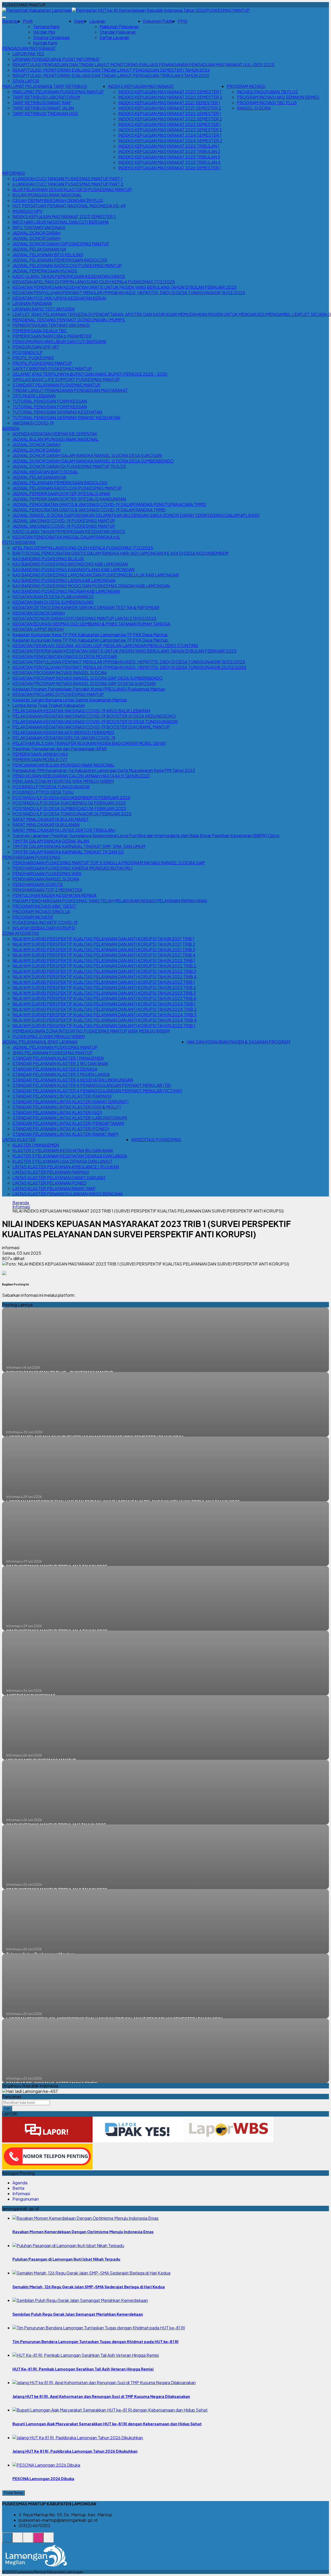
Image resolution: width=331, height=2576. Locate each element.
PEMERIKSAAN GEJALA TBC (40, 331)
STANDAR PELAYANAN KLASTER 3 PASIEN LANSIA (61, 1074)
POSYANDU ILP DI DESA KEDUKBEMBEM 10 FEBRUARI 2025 (71, 797)
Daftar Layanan (114, 37)
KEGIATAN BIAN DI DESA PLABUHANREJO (53, 597)
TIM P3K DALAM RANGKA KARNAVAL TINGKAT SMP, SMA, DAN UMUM (79, 846)
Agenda (20, 2183)
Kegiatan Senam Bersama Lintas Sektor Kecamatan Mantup (70, 700)
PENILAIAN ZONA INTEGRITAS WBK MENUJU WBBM (63, 781)
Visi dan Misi (44, 32)
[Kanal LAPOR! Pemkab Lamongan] (18, 2540)
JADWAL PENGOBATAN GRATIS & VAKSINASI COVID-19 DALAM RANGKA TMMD (89, 510)
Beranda (10, 21)
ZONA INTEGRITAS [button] (21, 933)
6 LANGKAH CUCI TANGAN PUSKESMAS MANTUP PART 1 (67, 179)
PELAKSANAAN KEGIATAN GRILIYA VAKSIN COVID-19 (64, 738)
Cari (7, 2108)
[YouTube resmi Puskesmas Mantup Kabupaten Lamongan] (49, 2540)
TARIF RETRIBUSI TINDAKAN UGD (45, 113)
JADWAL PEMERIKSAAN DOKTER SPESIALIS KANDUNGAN (69, 499)
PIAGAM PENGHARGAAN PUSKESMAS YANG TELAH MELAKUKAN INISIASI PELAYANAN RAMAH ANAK (110, 901)
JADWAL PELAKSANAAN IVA (39, 249)
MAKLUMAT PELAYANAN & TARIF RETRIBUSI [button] (45, 86)
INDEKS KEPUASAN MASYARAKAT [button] (141, 86)
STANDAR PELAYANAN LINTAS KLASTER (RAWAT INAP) (65, 1134)
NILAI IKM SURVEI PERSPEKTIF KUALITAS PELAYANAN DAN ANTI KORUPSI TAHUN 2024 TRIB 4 (105, 1020)
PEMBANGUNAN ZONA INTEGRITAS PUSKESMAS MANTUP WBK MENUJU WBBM (91, 1031)
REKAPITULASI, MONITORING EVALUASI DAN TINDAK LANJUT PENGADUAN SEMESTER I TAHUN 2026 (111, 70)
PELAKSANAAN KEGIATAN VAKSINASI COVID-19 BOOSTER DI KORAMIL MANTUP (91, 727)
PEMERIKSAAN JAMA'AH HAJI (40, 754)
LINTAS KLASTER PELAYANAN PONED (50, 1183)
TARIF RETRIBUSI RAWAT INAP (42, 103)
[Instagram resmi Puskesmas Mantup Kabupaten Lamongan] (38, 2540)
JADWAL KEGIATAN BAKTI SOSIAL (45, 472)
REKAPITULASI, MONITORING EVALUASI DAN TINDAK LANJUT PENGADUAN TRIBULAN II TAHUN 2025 (111, 75)
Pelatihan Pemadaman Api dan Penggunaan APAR (60, 749)
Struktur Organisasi (51, 37)
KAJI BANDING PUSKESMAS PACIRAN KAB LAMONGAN (66, 591)
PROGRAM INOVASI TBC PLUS (267, 103)
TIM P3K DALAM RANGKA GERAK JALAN (51, 841)
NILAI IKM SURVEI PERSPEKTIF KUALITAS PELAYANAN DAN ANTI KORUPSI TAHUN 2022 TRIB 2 (104, 966)
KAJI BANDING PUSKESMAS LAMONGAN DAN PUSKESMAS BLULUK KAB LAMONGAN (96, 575)
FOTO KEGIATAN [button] (19, 542)
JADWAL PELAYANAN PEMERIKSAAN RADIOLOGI (60, 260)
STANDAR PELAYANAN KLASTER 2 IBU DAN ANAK (60, 1063)
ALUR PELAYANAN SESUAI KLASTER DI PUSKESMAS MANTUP (72, 189)
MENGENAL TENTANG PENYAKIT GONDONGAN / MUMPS (69, 320)
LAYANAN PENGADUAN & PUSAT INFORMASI (56, 59)
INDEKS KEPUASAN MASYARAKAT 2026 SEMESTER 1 (170, 168)
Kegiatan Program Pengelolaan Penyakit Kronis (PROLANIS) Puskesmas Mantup (89, 689)
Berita (18, 2188)
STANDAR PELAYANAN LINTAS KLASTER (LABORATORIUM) (70, 1118)
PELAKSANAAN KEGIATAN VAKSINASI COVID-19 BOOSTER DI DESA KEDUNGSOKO (94, 716)
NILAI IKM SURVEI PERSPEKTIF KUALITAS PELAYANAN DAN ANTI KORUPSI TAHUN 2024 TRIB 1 (104, 1004)
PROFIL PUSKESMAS (33, 358)
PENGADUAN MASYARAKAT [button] (29, 48)
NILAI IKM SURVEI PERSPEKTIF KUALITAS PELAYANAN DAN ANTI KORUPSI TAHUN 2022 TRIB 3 (104, 971)
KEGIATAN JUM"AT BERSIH (38, 629)
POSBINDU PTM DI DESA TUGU (43, 792)
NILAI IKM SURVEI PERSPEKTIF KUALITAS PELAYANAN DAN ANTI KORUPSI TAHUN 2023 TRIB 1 (104, 982)
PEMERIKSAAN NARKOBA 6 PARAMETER (52, 336)
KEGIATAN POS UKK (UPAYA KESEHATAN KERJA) (59, 298)
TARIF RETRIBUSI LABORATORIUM (46, 97)
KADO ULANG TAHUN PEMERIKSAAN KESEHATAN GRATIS (69, 276)
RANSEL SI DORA (254, 108)
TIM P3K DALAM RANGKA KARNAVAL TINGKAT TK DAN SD (68, 852)
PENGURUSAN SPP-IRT (36, 347)
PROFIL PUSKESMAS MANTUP (42, 363)
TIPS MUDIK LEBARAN (34, 396)
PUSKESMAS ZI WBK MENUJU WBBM (49, 1036)
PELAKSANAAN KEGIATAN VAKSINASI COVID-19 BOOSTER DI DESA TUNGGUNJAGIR (95, 721)
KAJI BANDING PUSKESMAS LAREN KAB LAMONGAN (64, 580)
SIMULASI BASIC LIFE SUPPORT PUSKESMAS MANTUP (66, 379)
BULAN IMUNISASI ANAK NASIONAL (47, 195)
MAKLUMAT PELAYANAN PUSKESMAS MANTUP (58, 92)
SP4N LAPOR (26, 81)
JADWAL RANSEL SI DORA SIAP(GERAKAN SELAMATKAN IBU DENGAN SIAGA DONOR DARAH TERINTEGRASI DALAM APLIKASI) (136, 515)
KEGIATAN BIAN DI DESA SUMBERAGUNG (53, 602)
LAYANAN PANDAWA (32, 303)
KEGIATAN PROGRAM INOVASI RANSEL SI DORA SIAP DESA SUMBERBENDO (88, 678)
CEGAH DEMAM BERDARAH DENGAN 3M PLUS (58, 200)
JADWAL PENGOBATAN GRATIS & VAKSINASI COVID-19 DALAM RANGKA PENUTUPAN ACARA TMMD (109, 504)
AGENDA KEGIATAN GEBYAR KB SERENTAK (55, 434)
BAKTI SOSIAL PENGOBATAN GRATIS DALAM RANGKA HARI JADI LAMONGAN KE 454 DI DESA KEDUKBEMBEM (120, 553)
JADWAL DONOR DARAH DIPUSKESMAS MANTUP (61, 244)
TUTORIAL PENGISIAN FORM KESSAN (50, 401)
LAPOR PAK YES (28, 54)
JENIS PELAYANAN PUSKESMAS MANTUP (52, 1053)
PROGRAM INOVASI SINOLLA (41, 911)
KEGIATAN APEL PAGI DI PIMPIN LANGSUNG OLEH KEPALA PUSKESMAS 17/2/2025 (94, 282)
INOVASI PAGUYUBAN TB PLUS (267, 92)
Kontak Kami (45, 43)
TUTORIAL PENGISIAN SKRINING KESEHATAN (57, 412)
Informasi (21, 1207)
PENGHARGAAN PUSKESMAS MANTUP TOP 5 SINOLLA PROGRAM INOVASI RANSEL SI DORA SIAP (109, 863)
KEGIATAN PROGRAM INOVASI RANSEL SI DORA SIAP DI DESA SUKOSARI (84, 683)
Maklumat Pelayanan (119, 26)
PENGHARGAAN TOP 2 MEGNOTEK (47, 890)
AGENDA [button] (11, 428)
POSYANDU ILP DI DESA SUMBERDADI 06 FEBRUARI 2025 (69, 808)
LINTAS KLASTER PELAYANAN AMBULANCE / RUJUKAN (66, 1167)
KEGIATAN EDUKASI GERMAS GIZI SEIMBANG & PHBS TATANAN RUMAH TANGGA (91, 624)
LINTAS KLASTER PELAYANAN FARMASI (51, 1172)
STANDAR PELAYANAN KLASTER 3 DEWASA (55, 1069)
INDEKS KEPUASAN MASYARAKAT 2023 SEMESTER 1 (170, 124)
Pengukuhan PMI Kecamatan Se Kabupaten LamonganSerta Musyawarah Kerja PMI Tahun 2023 (104, 770)
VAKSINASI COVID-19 (33, 423)
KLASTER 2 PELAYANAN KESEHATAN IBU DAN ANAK (63, 1150)
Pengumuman (26, 2199)
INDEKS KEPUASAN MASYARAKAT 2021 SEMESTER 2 (170, 108)
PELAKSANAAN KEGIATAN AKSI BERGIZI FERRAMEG (63, 732)
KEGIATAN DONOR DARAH (39, 613)
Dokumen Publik (158, 21)
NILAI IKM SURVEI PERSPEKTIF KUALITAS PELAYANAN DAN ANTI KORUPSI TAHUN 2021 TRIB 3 (104, 949)
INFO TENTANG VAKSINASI (39, 227)
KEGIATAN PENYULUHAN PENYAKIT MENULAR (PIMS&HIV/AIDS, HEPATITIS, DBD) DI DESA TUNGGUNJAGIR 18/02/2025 (129, 293)
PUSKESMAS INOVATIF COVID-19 (45, 922)
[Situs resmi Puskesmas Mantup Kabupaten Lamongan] (7, 2540)
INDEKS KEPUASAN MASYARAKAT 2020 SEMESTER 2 (170, 97)
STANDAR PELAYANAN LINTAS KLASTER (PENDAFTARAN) (68, 1123)
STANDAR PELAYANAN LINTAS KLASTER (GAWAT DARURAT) (70, 1101)
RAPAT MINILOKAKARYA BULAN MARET (51, 819)
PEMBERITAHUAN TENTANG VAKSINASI (51, 325)
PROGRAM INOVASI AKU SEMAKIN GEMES (278, 97)
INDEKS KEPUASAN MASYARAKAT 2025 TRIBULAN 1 (169, 146)
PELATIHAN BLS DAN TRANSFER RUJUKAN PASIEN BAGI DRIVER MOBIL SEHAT (89, 743)
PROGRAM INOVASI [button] (246, 86)
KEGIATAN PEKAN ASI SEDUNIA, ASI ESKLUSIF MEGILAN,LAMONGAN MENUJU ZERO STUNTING (105, 645)
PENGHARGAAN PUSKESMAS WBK (47, 873)
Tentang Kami (46, 26)
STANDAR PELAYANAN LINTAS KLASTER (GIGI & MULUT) (67, 1107)
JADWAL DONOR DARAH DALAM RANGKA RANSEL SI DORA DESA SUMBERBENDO (93, 461)
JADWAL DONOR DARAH (36, 233)
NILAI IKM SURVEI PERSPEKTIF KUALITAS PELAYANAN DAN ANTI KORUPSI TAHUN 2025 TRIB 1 (104, 1025)
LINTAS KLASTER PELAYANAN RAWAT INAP (54, 1188)
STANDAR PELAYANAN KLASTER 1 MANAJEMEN (58, 1058)
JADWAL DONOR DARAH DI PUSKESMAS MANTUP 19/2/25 (69, 466)
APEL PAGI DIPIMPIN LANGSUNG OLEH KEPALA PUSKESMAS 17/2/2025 (83, 548)
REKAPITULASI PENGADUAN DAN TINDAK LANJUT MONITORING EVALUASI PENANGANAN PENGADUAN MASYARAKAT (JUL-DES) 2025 (143, 65)
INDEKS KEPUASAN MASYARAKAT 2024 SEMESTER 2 (170, 141)
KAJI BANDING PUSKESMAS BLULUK (48, 559)
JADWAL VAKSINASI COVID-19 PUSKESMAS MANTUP (64, 521)
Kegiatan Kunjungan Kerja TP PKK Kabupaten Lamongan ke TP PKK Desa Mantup (90, 635)
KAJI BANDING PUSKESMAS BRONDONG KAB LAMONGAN (70, 564)
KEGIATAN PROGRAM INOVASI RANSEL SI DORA (60, 673)
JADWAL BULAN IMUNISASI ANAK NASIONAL (55, 439)
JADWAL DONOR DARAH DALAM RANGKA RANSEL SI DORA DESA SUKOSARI (87, 455)
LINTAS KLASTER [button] (19, 1139)
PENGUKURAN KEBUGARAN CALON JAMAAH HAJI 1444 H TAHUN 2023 (81, 776)
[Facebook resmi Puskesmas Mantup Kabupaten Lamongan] (28, 2540)
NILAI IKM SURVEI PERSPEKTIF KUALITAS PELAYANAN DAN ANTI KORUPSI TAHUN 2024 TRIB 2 (104, 1009)
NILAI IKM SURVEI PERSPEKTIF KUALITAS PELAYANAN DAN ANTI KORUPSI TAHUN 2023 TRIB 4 (104, 998)
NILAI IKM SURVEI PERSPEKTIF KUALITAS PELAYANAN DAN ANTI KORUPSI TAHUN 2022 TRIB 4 (104, 977)
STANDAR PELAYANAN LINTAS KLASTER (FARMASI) (62, 1096)
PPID (183, 21)
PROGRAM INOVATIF (33, 917)
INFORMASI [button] (14, 173)
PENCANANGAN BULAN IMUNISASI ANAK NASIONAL (63, 765)
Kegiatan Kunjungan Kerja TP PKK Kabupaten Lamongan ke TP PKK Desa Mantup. (91, 640)
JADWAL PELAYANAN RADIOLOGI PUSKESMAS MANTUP (67, 265)
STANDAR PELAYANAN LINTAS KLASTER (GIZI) (57, 1112)
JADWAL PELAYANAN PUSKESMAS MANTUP (55, 1047)
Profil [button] (28, 21)
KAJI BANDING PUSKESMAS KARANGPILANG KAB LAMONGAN (73, 569)
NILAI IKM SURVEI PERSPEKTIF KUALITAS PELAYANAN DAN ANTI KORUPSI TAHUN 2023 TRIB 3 (104, 993)
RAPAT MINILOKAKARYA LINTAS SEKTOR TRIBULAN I (64, 830)
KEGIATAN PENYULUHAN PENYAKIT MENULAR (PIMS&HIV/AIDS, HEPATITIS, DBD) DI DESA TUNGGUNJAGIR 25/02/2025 (129, 667)
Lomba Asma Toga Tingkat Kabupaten (49, 705)
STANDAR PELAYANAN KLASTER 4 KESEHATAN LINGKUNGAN (73, 1080)
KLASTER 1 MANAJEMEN (36, 1145)
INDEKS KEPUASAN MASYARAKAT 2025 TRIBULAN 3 (169, 157)
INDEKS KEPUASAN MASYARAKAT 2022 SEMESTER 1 (170, 113)
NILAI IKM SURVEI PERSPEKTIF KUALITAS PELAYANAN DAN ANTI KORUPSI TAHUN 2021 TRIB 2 (104, 944)
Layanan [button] (97, 21)
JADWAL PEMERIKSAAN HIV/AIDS (45, 271)
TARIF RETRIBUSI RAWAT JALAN (43, 108)
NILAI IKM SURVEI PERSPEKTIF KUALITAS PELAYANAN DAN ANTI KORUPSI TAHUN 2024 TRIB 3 (104, 1015)
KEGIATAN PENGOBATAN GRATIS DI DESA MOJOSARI (65, 656)
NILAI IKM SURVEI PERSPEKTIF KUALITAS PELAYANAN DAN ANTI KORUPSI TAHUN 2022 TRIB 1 (104, 960)
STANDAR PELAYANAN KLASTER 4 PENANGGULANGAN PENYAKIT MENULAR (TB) (92, 1085)
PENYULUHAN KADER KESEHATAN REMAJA (54, 895)
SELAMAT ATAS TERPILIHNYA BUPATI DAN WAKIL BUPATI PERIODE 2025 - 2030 (90, 374)
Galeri (80, 21)
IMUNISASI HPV (27, 211)
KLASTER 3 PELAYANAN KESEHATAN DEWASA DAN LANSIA (70, 1156)
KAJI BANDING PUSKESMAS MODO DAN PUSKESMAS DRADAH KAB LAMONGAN (91, 586)
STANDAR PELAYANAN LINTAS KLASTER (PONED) (61, 1129)
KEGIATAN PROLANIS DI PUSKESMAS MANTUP (58, 694)
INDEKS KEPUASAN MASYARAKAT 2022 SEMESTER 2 (170, 119)
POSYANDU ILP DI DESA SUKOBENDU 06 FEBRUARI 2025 (69, 803)
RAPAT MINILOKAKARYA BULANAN (46, 825)
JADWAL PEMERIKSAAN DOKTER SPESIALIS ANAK (61, 493)
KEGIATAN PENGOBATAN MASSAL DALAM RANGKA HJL (66, 537)
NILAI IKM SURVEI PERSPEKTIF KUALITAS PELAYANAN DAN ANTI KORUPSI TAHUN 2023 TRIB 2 (104, 987)
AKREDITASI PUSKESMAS (156, 1139)
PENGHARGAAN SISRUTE (38, 884)
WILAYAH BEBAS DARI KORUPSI (44, 928)
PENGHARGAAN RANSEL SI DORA (46, 879)
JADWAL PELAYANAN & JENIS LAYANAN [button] (40, 1042)
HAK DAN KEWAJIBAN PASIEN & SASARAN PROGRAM (238, 1042)
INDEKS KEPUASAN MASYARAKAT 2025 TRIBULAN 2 (169, 151)
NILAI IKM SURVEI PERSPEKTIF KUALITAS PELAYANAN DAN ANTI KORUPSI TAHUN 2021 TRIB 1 (103, 939)
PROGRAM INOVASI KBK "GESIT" (45, 906)
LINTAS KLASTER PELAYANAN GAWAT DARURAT (59, 1177)
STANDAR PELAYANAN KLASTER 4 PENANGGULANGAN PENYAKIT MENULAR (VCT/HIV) (97, 1091)
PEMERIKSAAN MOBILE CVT (40, 759)
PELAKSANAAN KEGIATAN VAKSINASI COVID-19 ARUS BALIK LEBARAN (81, 711)
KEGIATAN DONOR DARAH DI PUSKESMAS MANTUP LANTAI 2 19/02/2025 (84, 618)
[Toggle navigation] (4, 17)
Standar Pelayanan (118, 32)
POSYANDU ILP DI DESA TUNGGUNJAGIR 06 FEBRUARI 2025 (72, 814)
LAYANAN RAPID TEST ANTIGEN (43, 309)
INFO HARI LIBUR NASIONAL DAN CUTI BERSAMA (61, 222)
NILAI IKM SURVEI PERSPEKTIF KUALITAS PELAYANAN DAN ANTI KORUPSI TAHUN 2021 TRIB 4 (104, 955)
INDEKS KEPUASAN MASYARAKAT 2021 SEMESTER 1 (169, 103)
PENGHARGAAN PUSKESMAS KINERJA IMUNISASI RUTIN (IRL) (72, 868)
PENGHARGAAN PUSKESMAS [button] (31, 857)
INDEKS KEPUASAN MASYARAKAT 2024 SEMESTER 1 (170, 135)
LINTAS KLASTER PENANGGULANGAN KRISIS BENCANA (68, 1194)
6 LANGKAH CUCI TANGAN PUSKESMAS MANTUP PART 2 (68, 184)
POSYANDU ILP (28, 352)
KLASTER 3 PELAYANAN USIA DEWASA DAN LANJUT (62, 1161)
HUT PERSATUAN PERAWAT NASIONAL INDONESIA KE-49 (69, 206)
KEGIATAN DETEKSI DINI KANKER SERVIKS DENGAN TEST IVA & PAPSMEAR (86, 607)
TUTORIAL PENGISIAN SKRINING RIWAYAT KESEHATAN (66, 417)
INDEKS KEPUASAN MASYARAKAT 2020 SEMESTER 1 (170, 92)
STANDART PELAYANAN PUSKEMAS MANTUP (57, 385)
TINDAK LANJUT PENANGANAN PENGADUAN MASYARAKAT (70, 390)
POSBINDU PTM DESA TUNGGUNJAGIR (51, 787)
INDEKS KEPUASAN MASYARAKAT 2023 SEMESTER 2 (170, 130)
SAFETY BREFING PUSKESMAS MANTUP (52, 369)
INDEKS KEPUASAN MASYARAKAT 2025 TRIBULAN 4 (169, 162)
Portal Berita (13, 2493)
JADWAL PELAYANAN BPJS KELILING (48, 255)
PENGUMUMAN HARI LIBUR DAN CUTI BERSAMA (59, 341)
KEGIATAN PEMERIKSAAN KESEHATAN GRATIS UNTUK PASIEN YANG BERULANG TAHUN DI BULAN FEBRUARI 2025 (125, 287)
